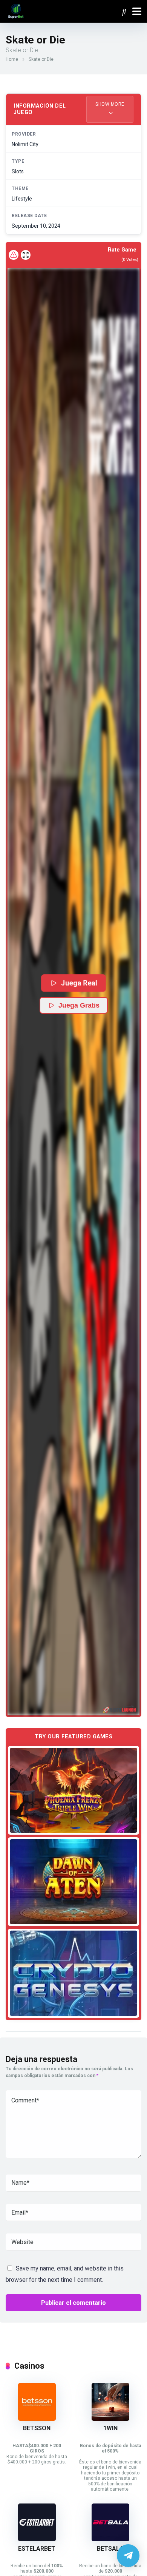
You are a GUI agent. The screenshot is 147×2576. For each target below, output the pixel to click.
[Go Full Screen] (26, 255)
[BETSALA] (110, 2539)
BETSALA (110, 2549)
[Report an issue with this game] (14, 255)
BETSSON (37, 2428)
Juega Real (79, 983)
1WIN (110, 2428)
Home (12, 59)
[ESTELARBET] (37, 2539)
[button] (73, 992)
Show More (110, 104)
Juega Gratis (79, 1005)
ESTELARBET (37, 2549)
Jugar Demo (74, 1790)
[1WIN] (110, 2419)
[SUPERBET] (16, 10)
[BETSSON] (37, 2419)
